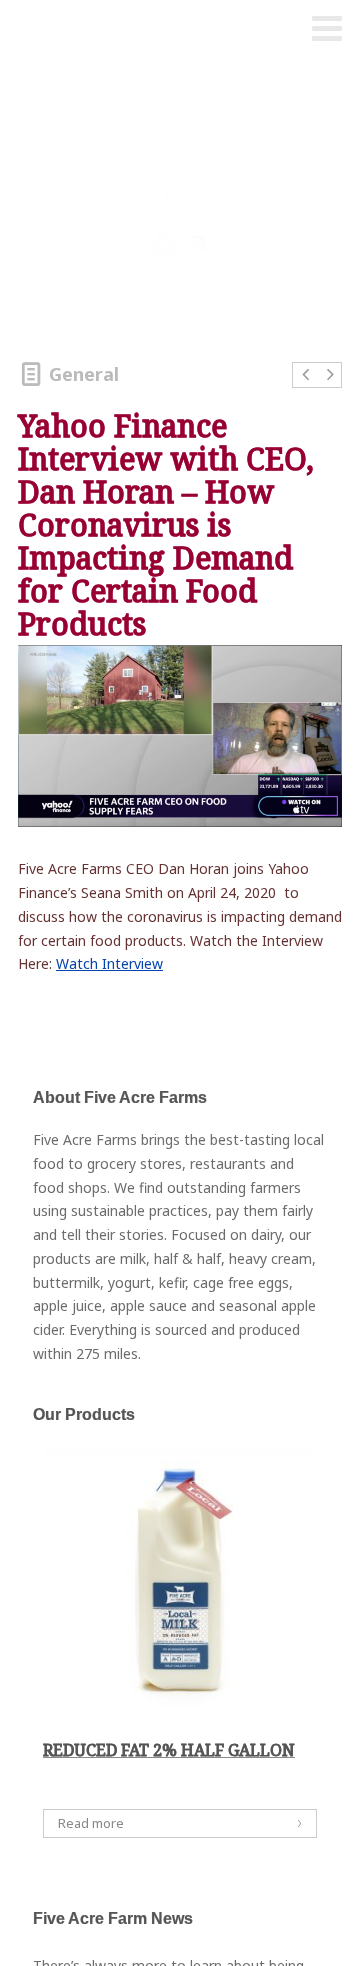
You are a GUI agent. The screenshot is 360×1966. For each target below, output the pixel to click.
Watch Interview (109, 963)
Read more (91, 1823)
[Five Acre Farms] (53, 30)
